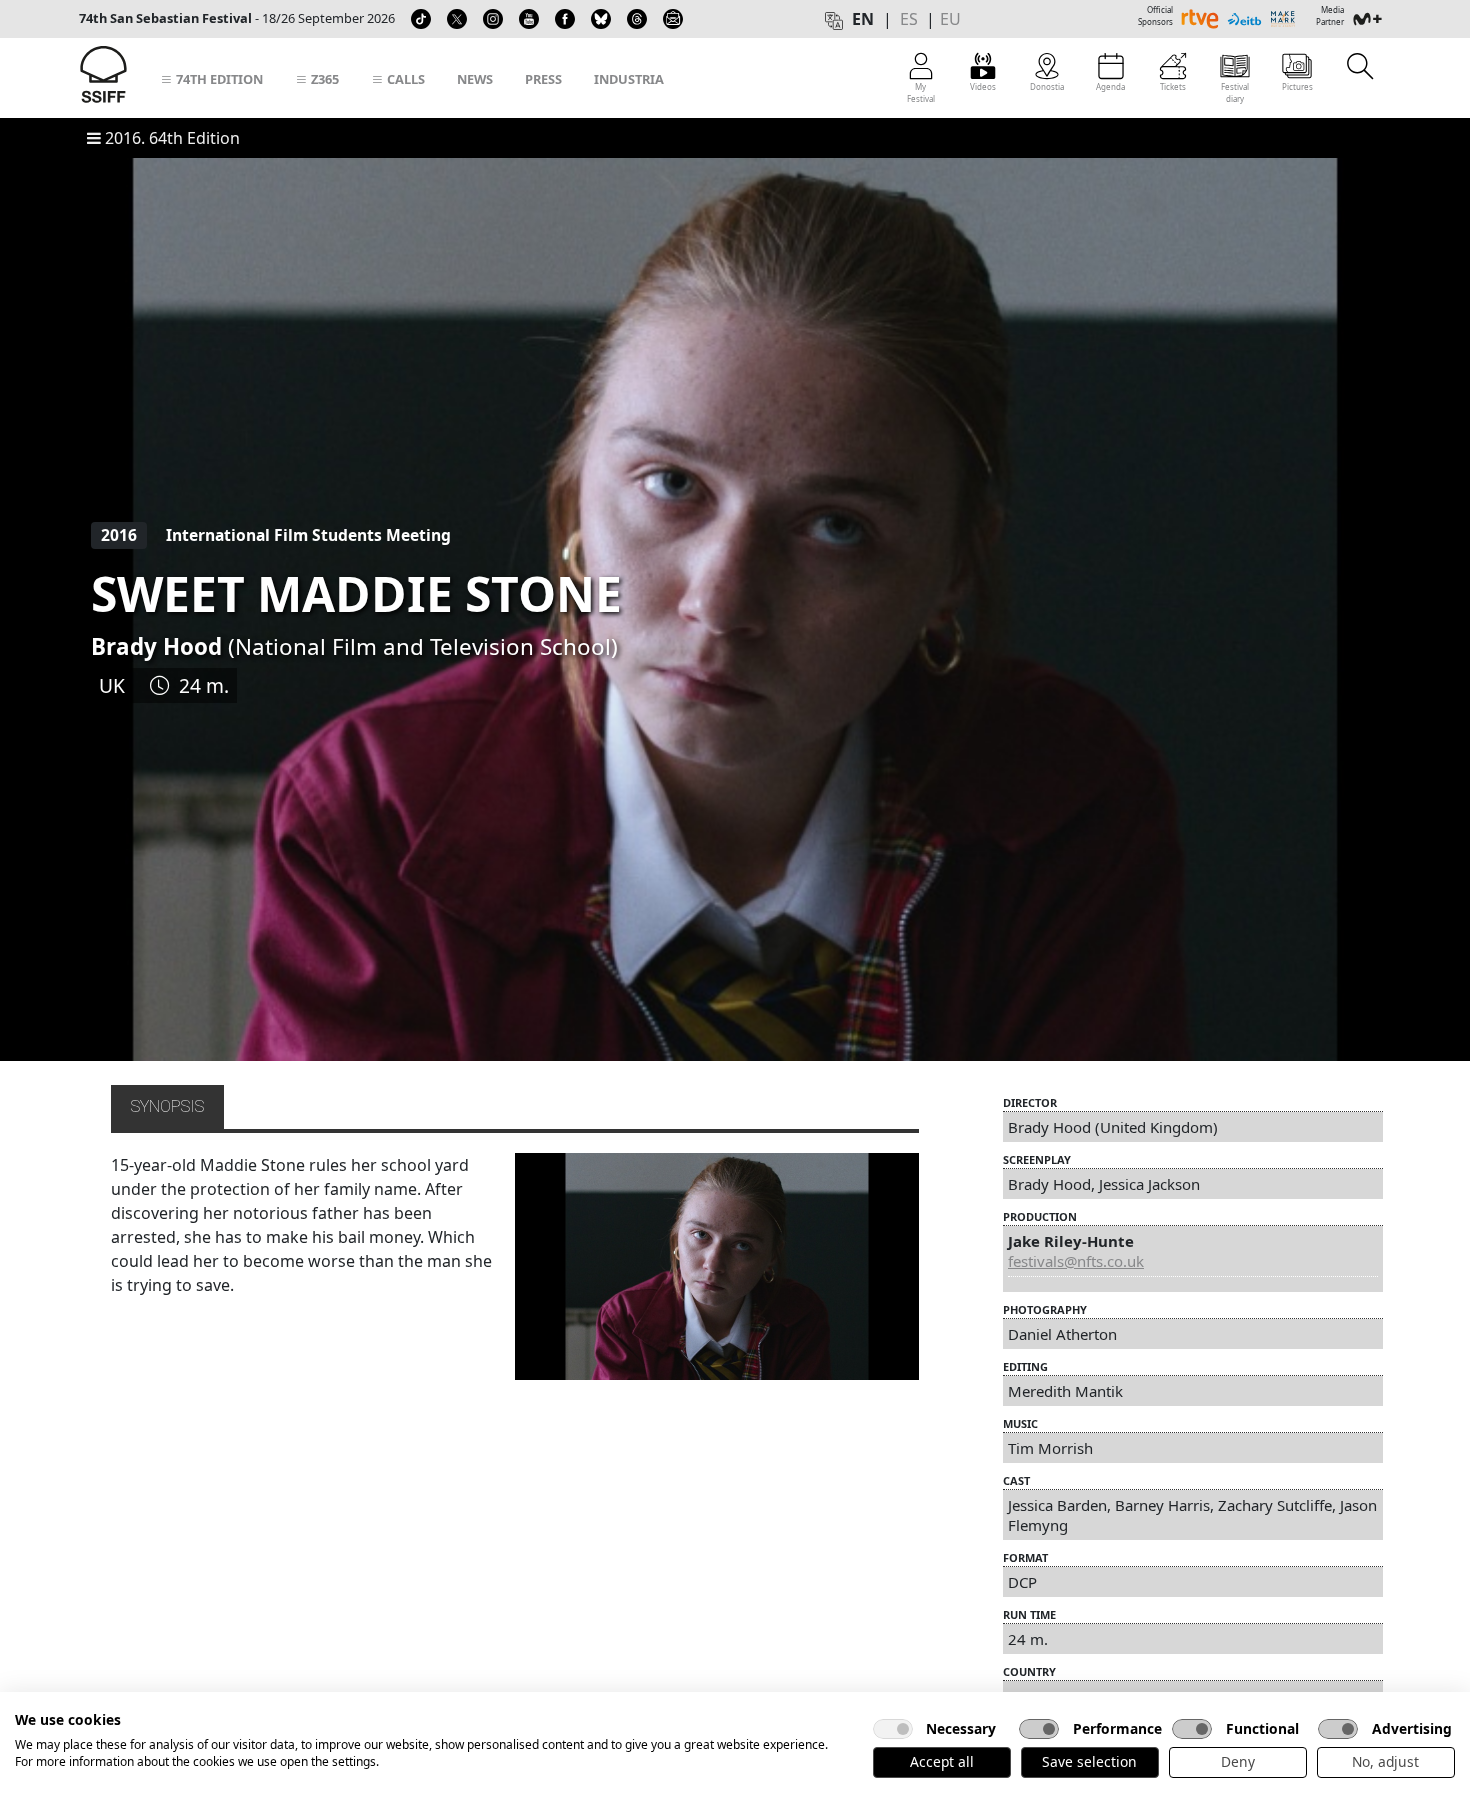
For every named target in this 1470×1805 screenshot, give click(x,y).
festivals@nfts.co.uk (1076, 1261)
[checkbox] (893, 1729)
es (909, 19)
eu (950, 19)
